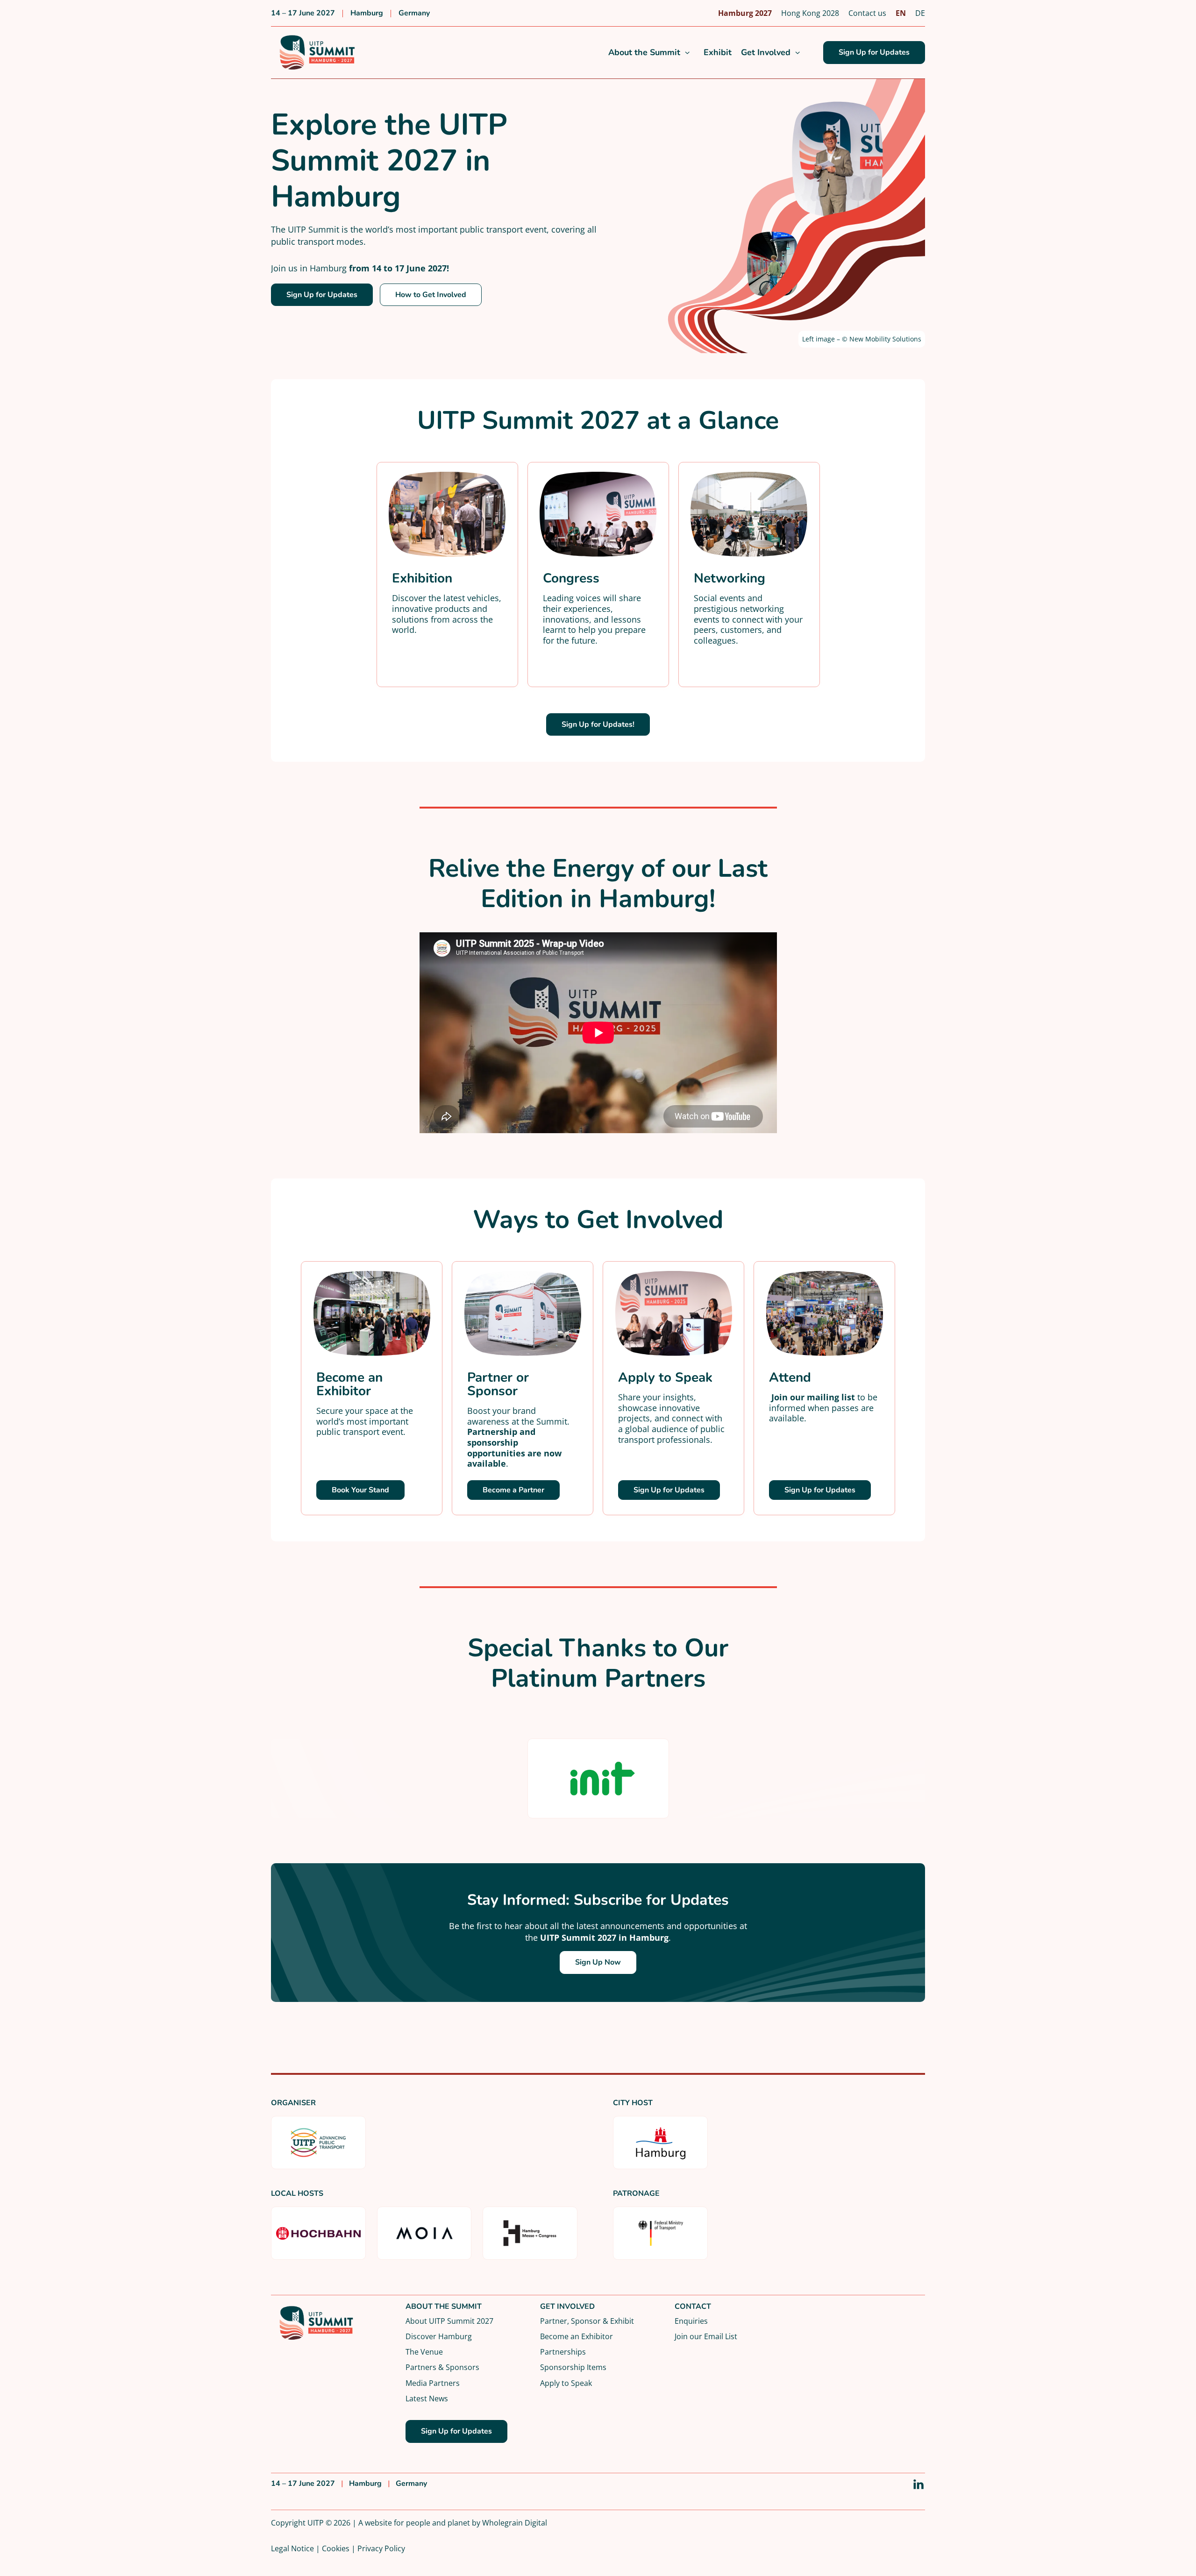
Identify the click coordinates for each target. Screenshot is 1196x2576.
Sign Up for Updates (874, 52)
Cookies (336, 2548)
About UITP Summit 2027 (449, 2321)
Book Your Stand (360, 1490)
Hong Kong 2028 (810, 13)
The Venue (424, 2352)
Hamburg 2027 (745, 13)
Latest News (427, 2398)
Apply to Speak (566, 2383)
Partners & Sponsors (442, 2367)
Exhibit (718, 53)
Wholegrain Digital (515, 2523)
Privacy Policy (381, 2548)
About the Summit (644, 53)
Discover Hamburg (439, 2336)
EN (901, 13)
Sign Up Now (598, 1962)
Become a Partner (513, 1490)
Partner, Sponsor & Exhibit (587, 2321)
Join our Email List (706, 2336)
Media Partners (433, 2383)
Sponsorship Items (573, 2367)
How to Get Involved (431, 295)
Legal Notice (292, 2548)
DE (920, 13)
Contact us (867, 13)
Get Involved (766, 53)
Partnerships (563, 2352)
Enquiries (691, 2321)
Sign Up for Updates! (598, 724)
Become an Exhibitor (577, 2336)
